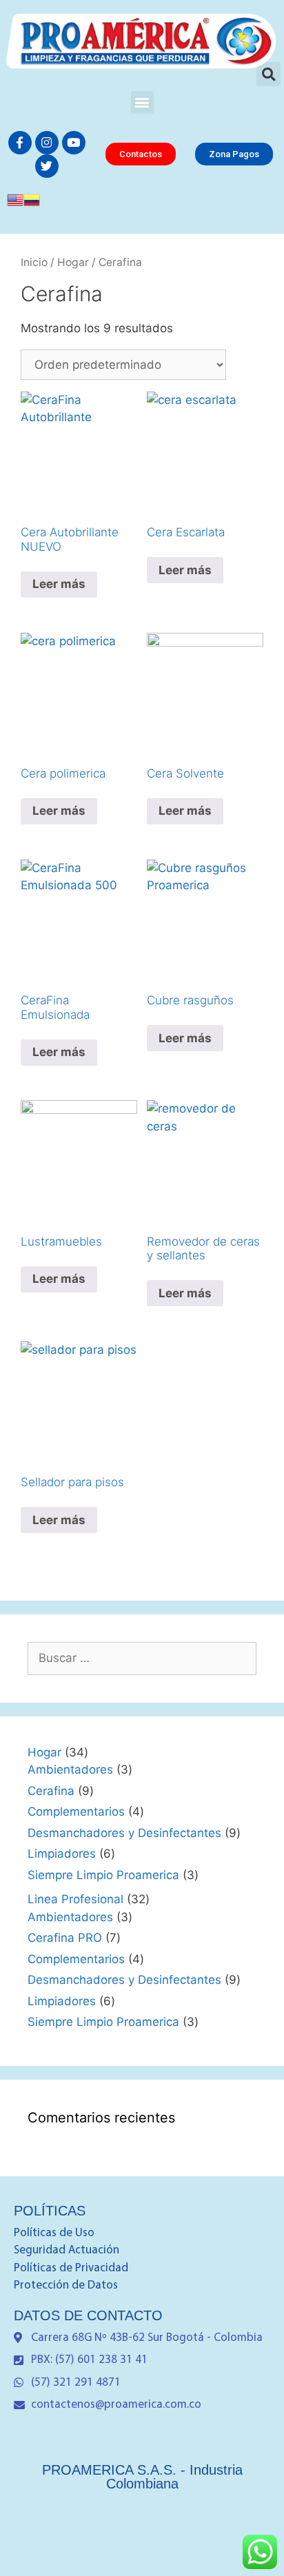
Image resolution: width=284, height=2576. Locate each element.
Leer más (59, 584)
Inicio (34, 262)
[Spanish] (32, 204)
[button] (142, 102)
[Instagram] (47, 143)
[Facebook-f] (20, 143)
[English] (15, 204)
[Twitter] (47, 166)
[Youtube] (74, 143)
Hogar (73, 262)
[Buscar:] (142, 1658)
